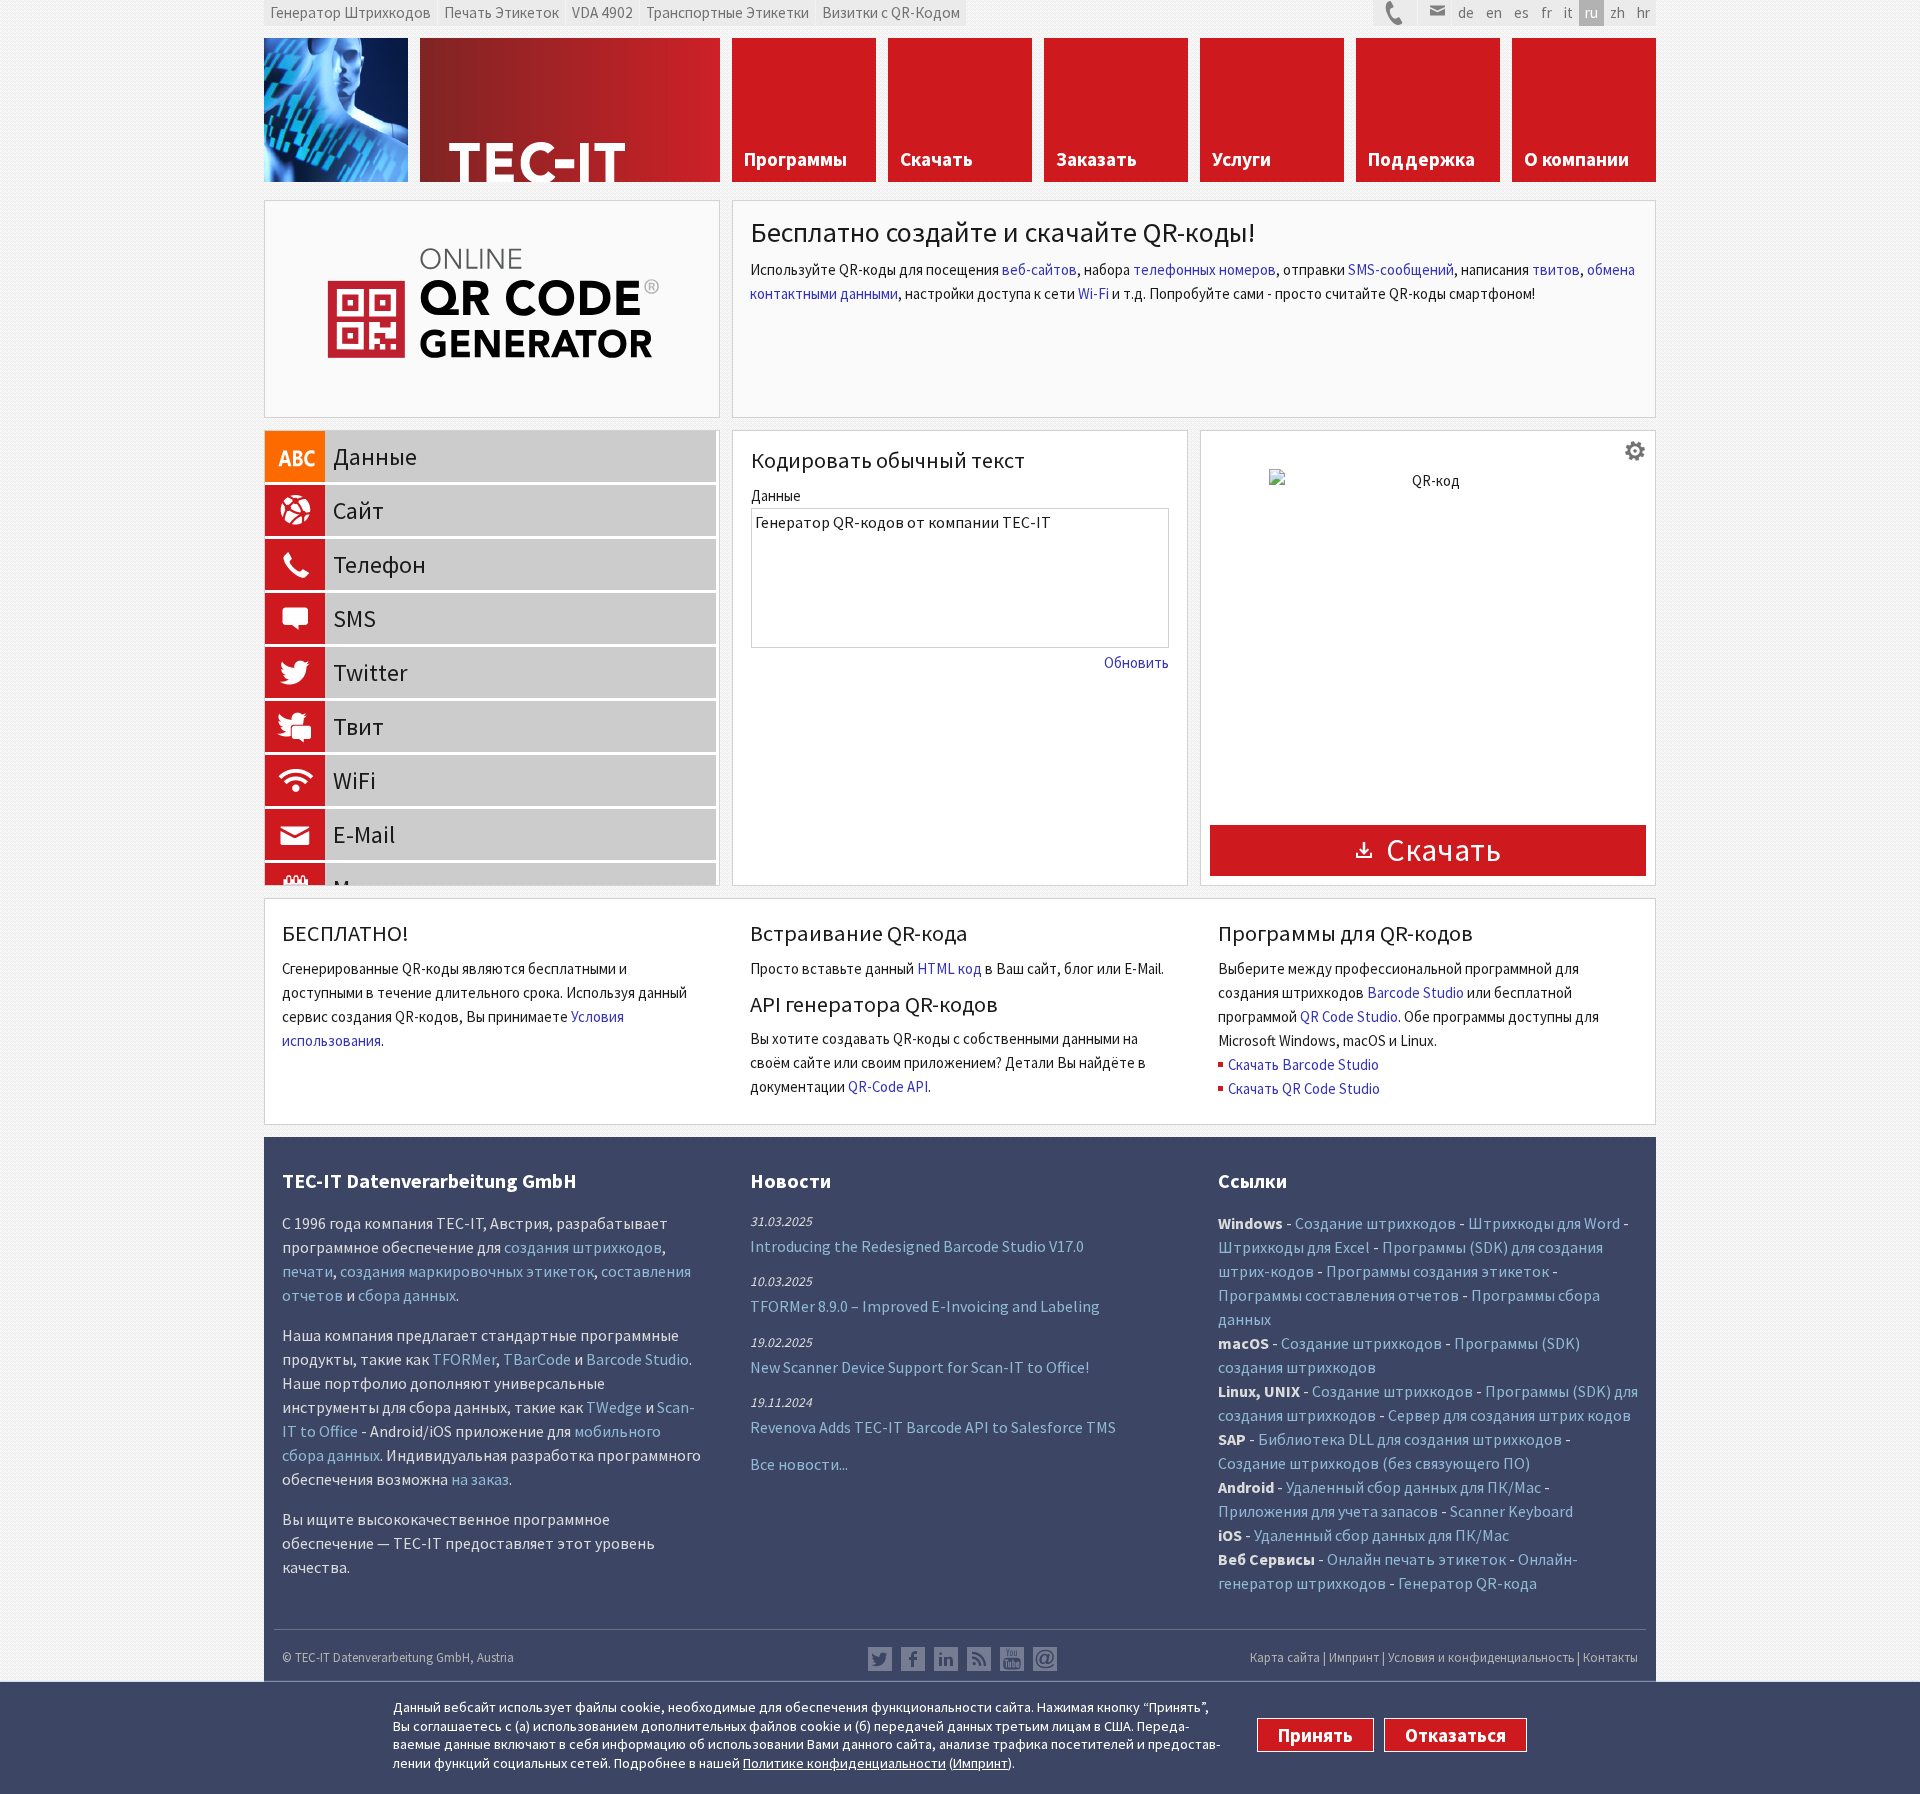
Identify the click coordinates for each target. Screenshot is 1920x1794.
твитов (1556, 269)
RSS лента (979, 1659)
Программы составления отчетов (1338, 1295)
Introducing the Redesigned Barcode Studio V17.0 (917, 1246)
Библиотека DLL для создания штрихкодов (1411, 1439)
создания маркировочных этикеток (467, 1271)
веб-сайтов (1039, 269)
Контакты (1610, 1657)
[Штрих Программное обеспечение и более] (336, 110)
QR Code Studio (1349, 1016)
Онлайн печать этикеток (1416, 1559)
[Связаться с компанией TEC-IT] (1395, 13)
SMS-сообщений (1401, 269)
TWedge (614, 1407)
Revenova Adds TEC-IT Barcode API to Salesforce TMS (933, 1427)
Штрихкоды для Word (1544, 1223)
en (1494, 12)
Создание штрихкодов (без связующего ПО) (1374, 1463)
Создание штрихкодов (1375, 1223)
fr (1546, 12)
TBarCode (537, 1359)
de (1466, 12)
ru (1591, 12)
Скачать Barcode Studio (1303, 1064)
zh (1617, 12)
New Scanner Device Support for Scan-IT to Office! (919, 1367)
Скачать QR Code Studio (1304, 1088)
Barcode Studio (1415, 992)
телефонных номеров (1204, 269)
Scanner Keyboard (1511, 1511)
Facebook (913, 1659)
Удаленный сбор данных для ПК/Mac (1413, 1487)
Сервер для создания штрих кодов (1509, 1415)
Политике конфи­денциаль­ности (844, 1763)
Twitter (880, 1659)
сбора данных (407, 1295)
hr (1643, 12)
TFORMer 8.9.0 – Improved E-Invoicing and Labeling (925, 1306)
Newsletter (1045, 1659)
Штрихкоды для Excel (1294, 1247)
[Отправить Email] (1434, 13)
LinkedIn (946, 1659)
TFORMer (464, 1359)
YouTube (1012, 1659)
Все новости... (799, 1464)
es (1521, 12)
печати (307, 1271)
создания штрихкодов (583, 1247)
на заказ (480, 1479)
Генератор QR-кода (1467, 1583)
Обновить (1136, 662)
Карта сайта (1285, 1657)
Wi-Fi (1093, 293)
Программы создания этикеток (1437, 1271)
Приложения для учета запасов (1328, 1511)
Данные (776, 495)
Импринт (980, 1763)
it (1568, 12)
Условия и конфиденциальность (1481, 1657)
